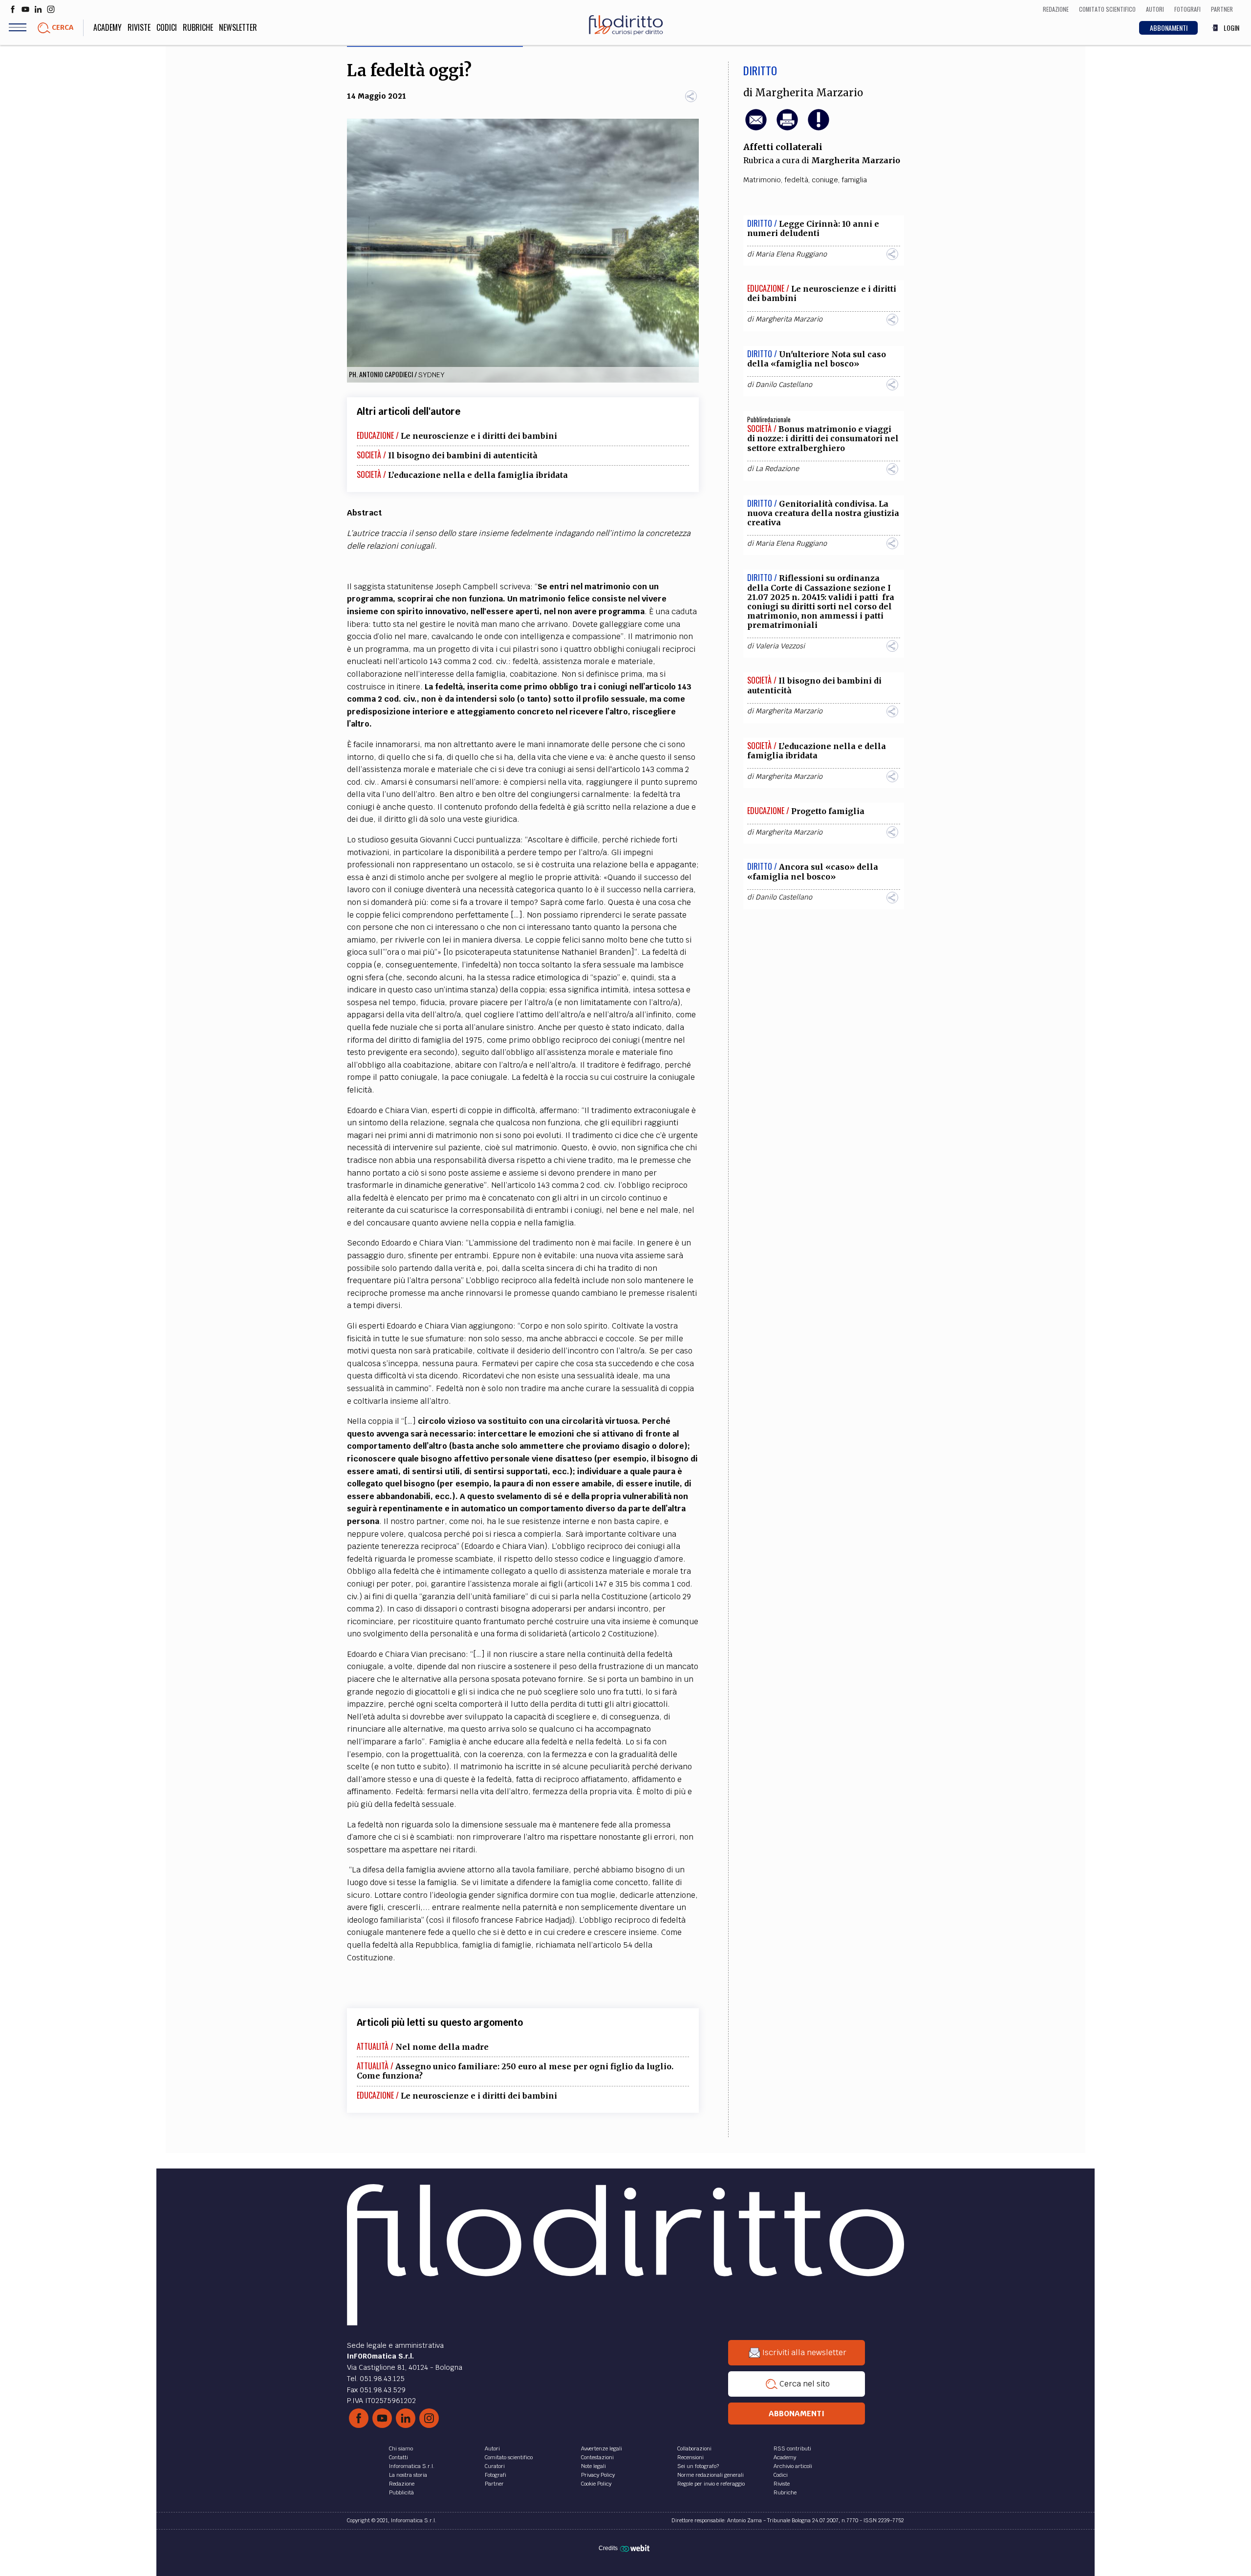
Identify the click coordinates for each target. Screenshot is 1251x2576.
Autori (492, 2448)
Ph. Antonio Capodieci (381, 374)
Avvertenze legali (602, 2448)
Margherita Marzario (809, 93)
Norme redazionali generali (711, 2475)
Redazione (402, 2484)
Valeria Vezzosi (780, 646)
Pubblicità (401, 2492)
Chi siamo (401, 2448)
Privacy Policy (598, 2475)
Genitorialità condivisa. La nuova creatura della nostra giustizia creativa (823, 513)
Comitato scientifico (509, 2457)
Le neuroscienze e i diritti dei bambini (479, 436)
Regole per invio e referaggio (711, 2484)
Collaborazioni (694, 2448)
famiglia (854, 180)
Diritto (760, 70)
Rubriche (198, 27)
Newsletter (238, 27)
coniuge (825, 180)
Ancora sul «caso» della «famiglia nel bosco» (813, 871)
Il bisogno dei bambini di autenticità (463, 455)
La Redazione (777, 469)
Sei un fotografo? (698, 2466)
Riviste (139, 27)
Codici (167, 27)
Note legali (593, 2466)
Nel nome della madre (442, 2047)
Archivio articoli (793, 2466)
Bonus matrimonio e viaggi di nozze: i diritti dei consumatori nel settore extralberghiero (823, 438)
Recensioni (690, 2457)
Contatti (399, 2457)
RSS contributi (792, 2448)
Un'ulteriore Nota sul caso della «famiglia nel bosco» (817, 359)
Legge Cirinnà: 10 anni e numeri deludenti (813, 228)
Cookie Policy (596, 2484)
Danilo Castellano (784, 385)
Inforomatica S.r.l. (412, 2466)
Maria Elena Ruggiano (791, 254)
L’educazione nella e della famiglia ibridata (478, 475)
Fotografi (496, 2475)
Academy (108, 27)
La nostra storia (408, 2475)
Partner (494, 2484)
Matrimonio (762, 180)
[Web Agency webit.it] (636, 2548)
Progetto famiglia (828, 811)
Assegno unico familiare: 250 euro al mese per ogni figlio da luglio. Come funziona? (515, 2071)
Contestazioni (597, 2457)
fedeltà (796, 180)
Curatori (495, 2466)
